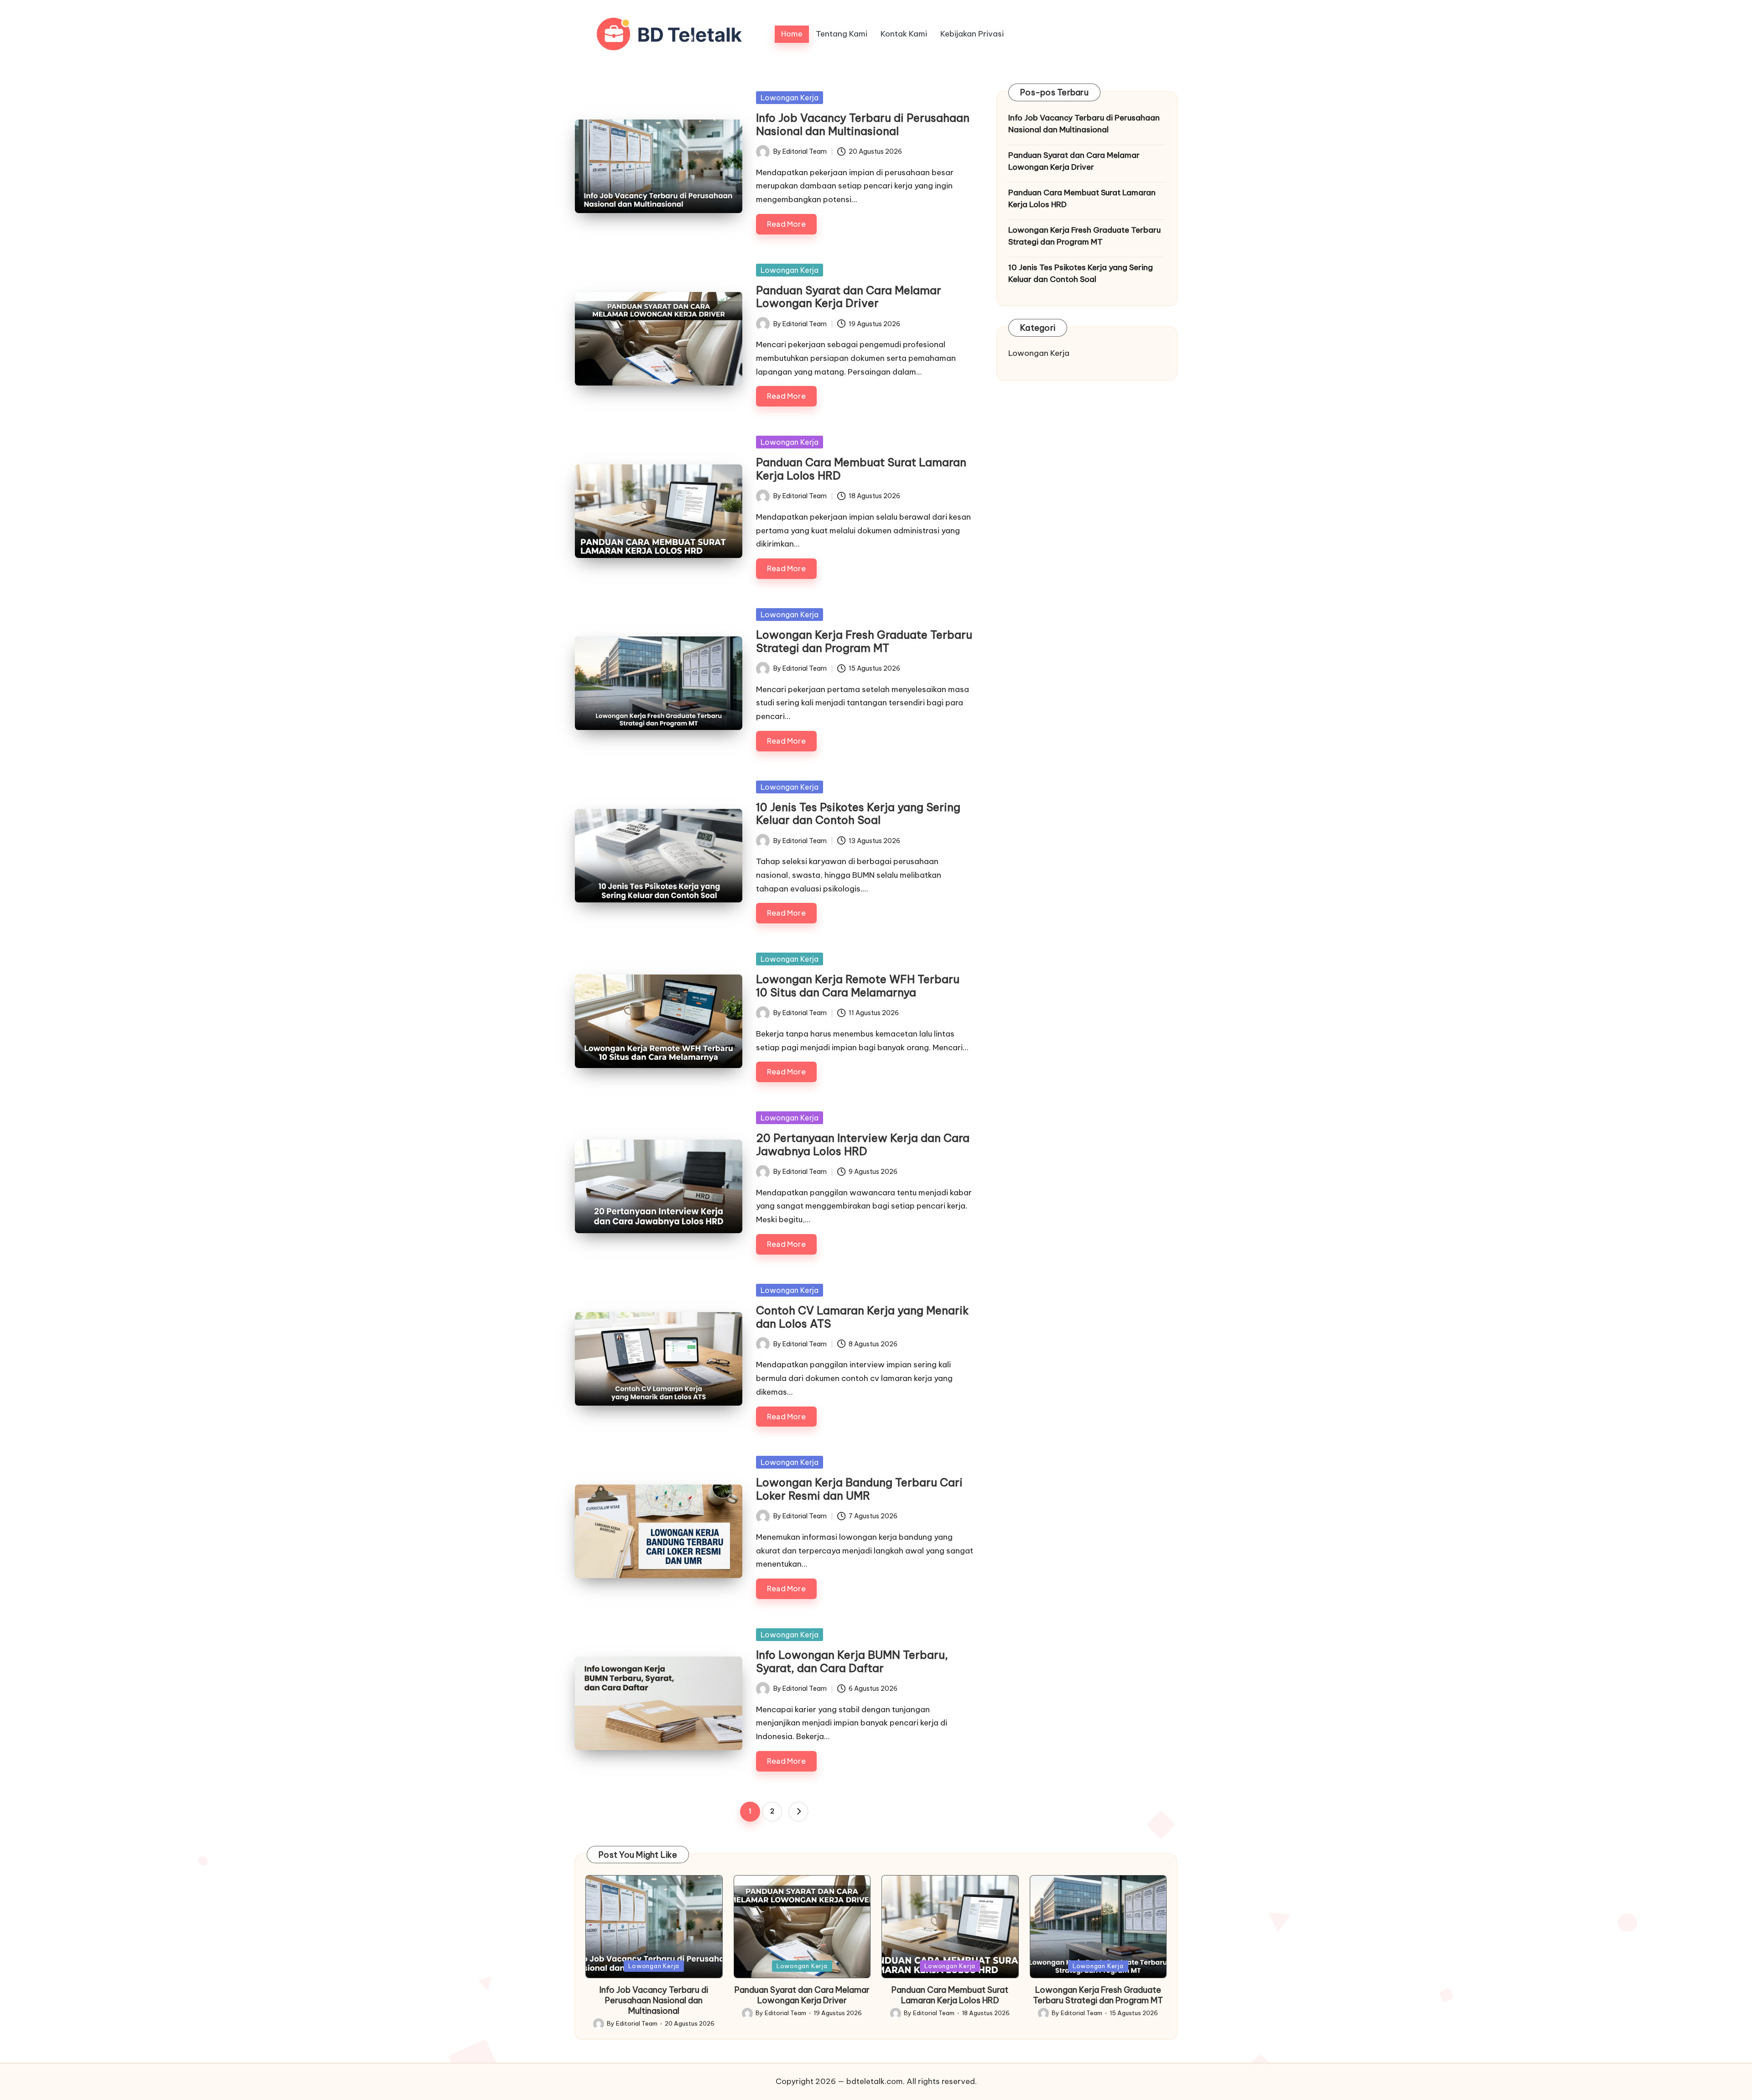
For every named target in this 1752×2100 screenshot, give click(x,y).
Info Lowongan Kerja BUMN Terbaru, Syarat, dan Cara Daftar (852, 1661)
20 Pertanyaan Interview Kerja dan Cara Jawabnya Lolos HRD (863, 1144)
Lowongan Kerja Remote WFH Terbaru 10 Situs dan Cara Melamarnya (858, 986)
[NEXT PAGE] (798, 1812)
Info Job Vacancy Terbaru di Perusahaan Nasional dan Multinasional (863, 124)
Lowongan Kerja (790, 98)
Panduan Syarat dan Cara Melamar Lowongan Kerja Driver (849, 297)
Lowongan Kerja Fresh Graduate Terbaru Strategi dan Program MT (864, 641)
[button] (798, 1812)
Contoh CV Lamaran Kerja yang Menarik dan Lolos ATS (862, 1317)
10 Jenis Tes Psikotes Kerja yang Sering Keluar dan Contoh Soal (858, 814)
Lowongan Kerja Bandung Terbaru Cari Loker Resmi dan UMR (859, 1489)
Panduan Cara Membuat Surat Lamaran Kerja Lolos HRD (861, 469)
